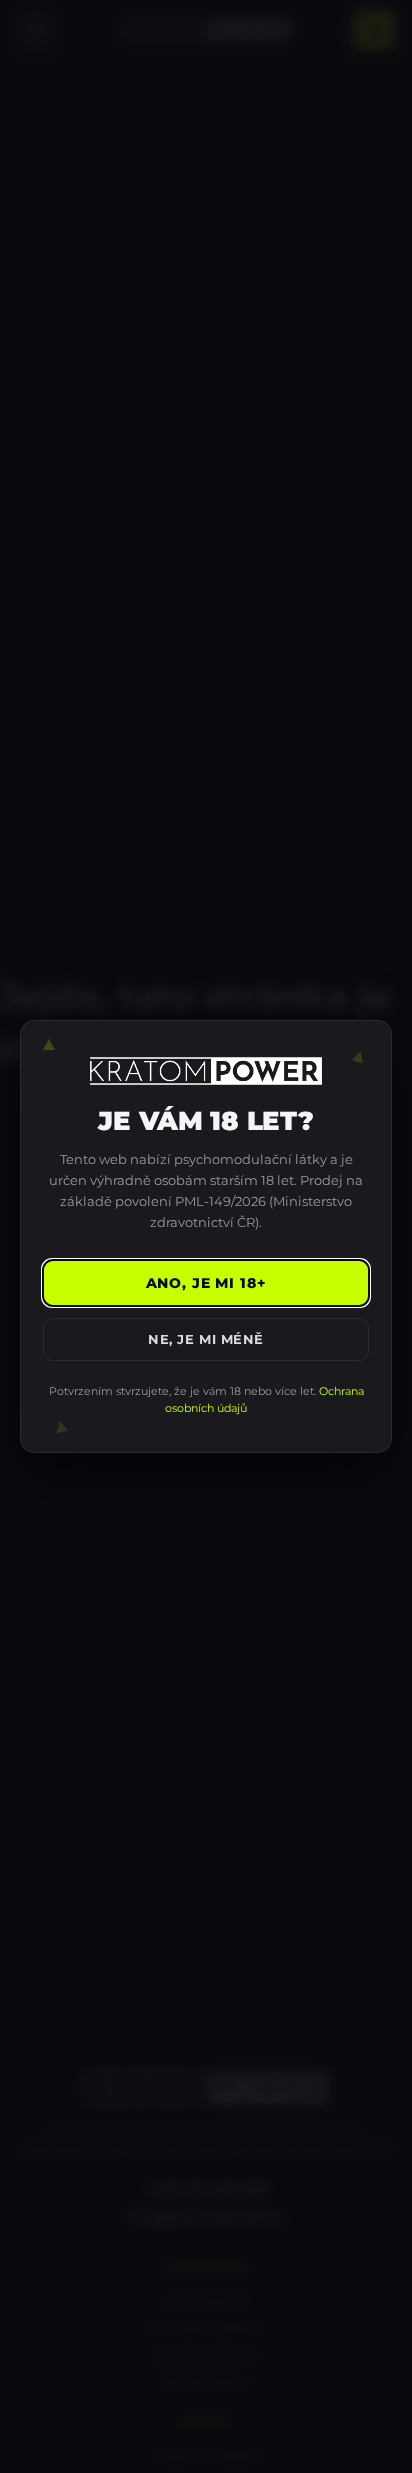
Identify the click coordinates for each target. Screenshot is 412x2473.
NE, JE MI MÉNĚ (205, 1339)
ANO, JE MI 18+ (206, 1283)
